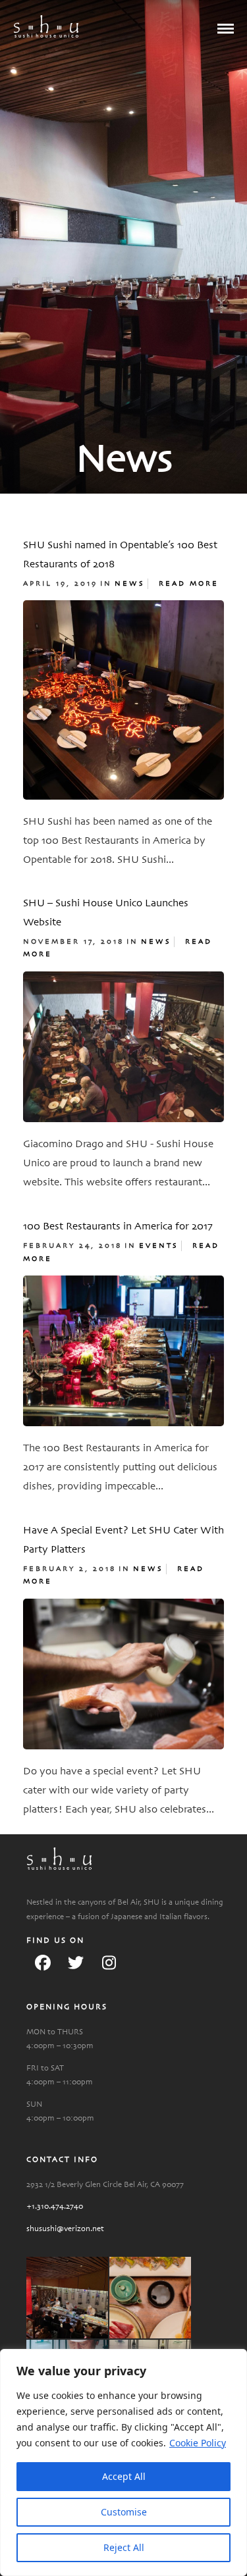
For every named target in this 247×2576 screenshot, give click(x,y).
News (130, 584)
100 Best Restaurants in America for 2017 (118, 1227)
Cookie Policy (198, 2443)
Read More (189, 584)
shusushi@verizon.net (65, 2229)
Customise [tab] (124, 2512)
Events (159, 1246)
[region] (123, 2462)
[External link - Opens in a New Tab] (43, 1963)
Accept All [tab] (124, 2476)
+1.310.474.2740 (55, 2206)
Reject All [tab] (124, 2547)
